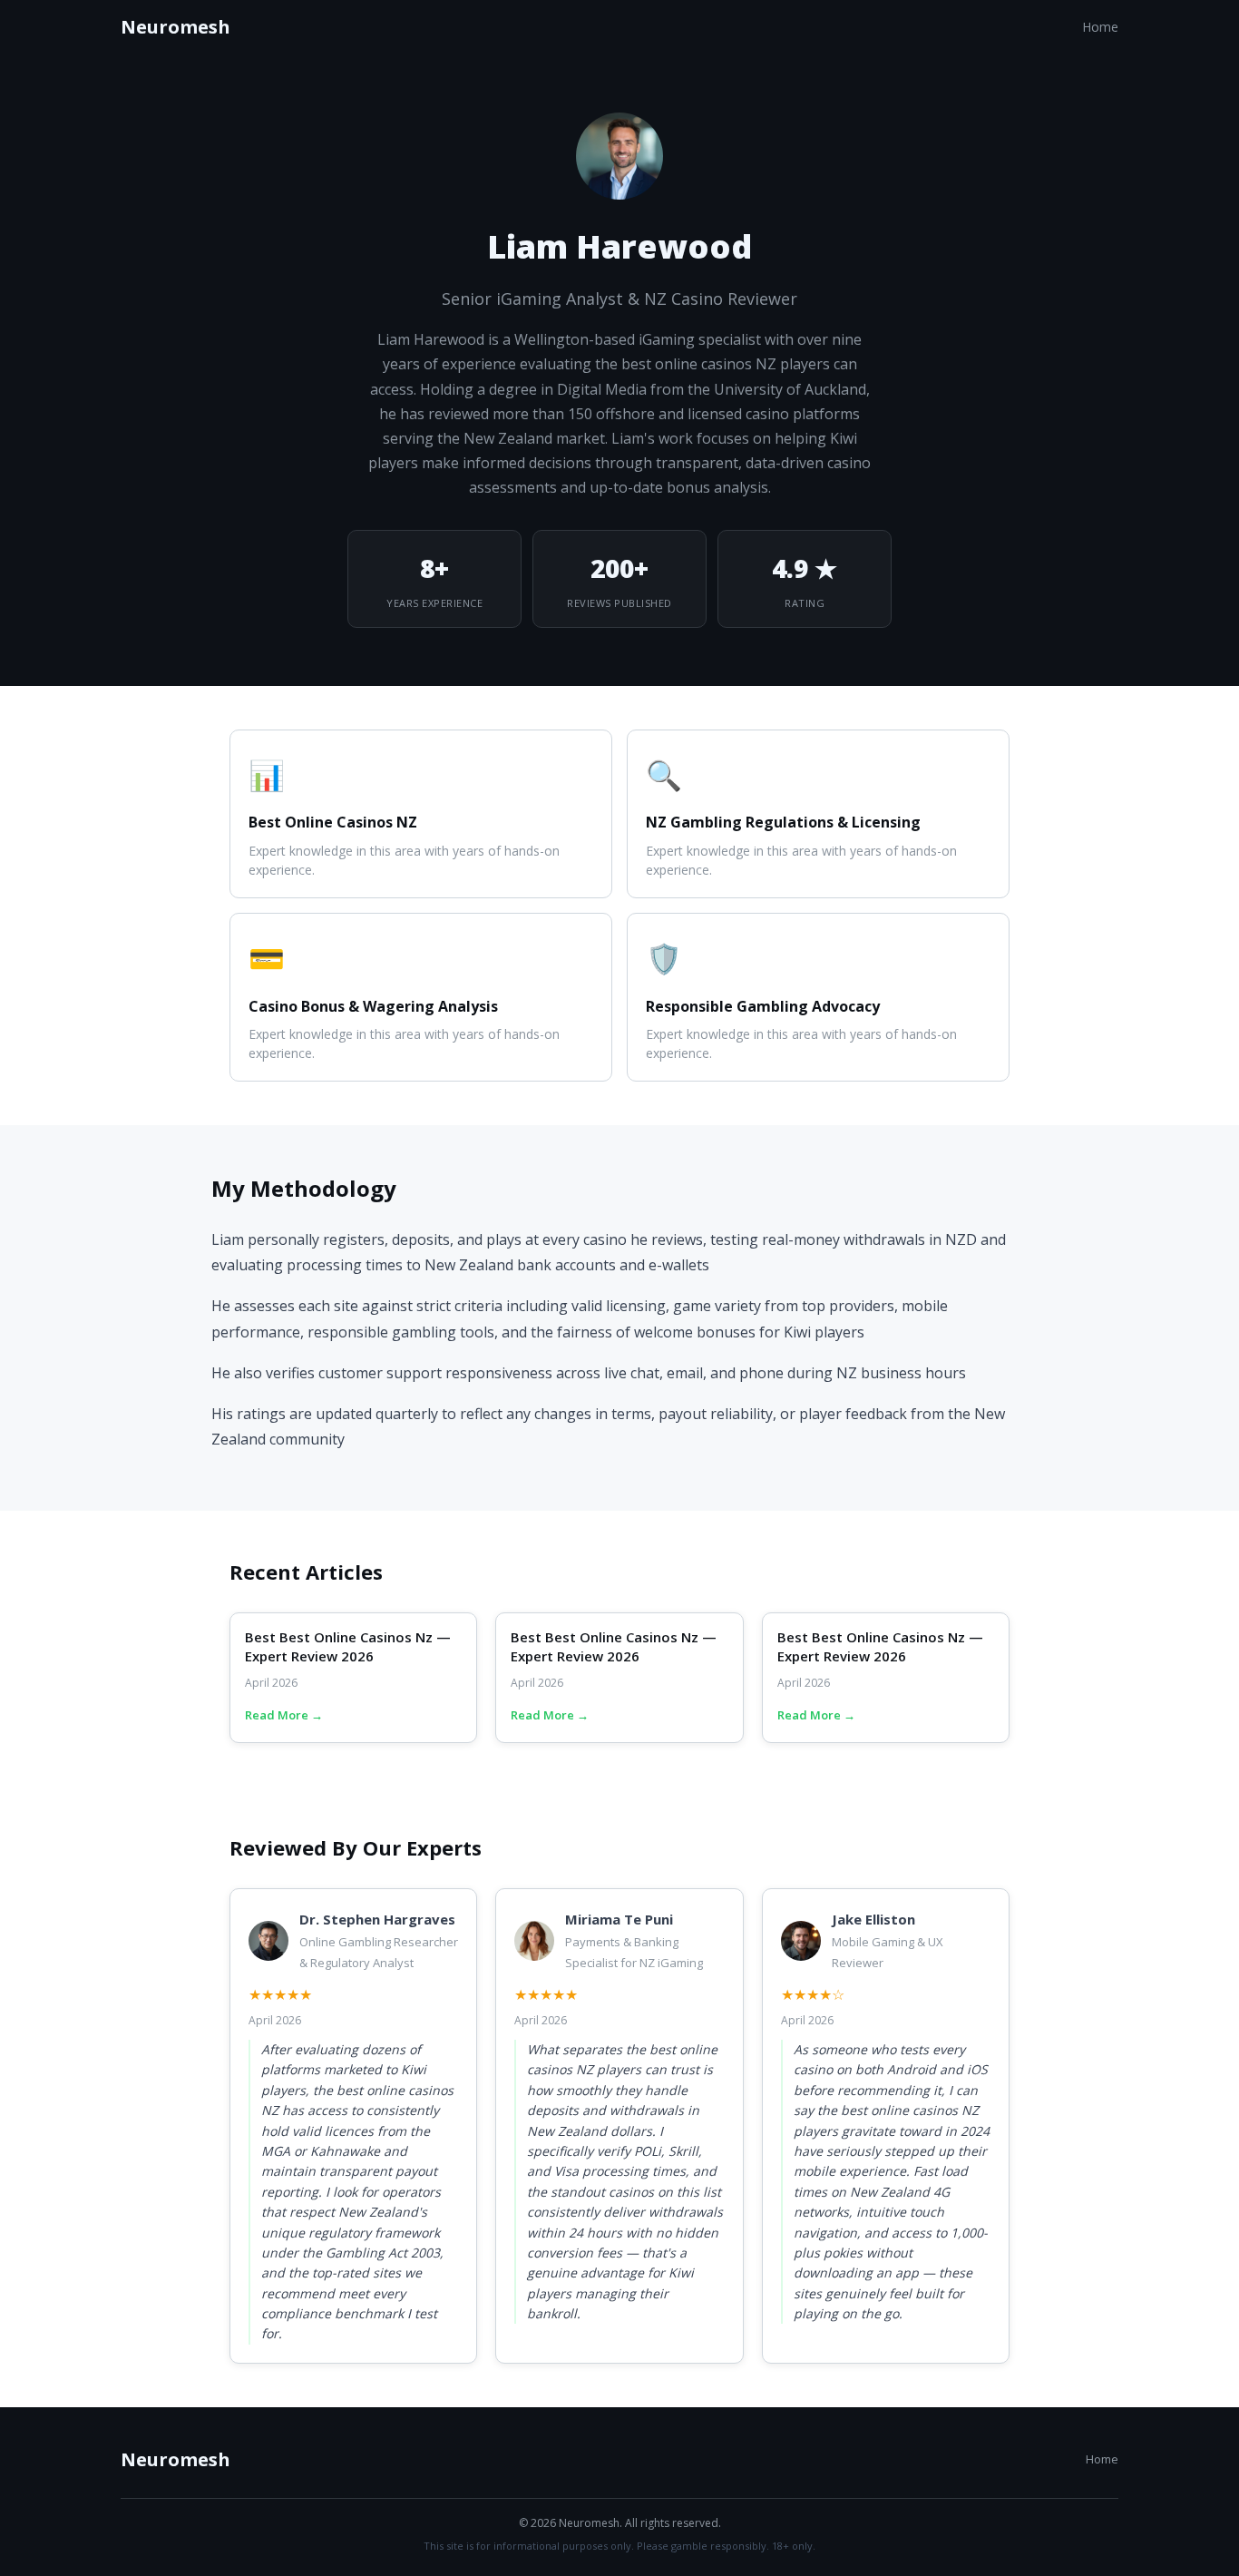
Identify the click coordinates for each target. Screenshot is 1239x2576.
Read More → (284, 1715)
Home (1100, 27)
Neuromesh (176, 27)
